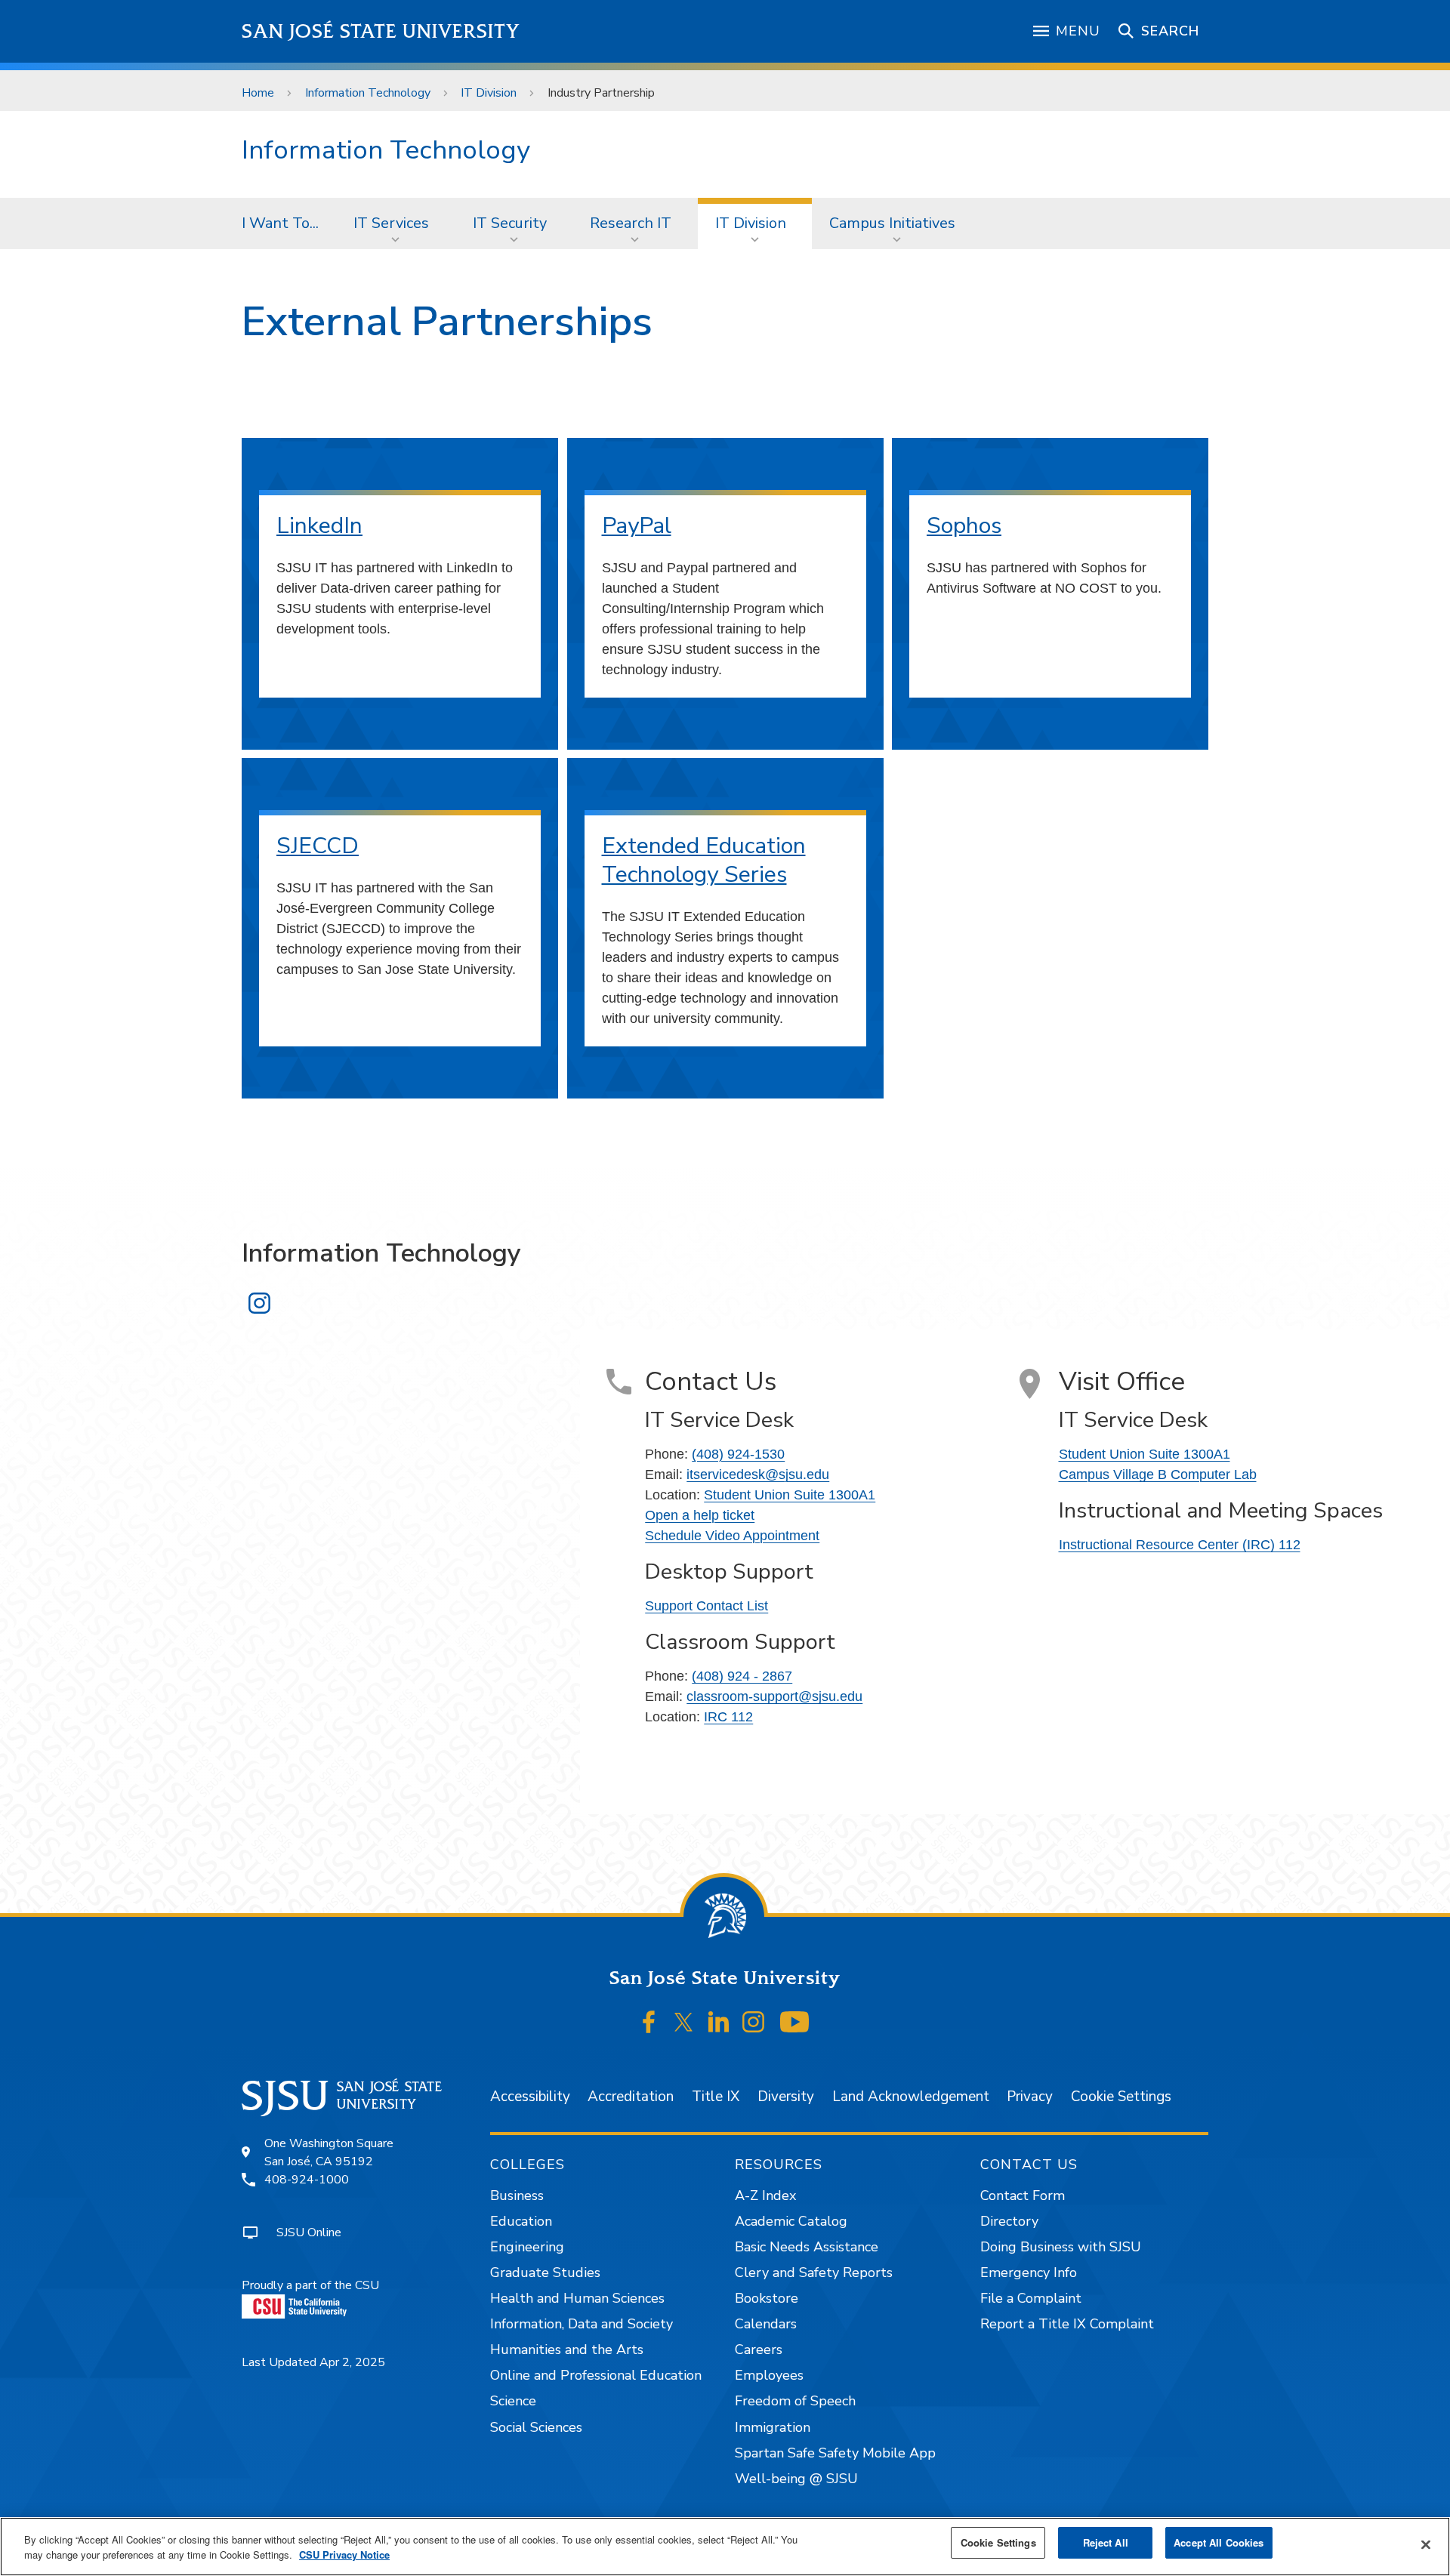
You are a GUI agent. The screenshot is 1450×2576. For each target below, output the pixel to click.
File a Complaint (1031, 2298)
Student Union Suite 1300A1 (790, 1495)
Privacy (1030, 2097)
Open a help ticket (700, 1515)
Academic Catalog (791, 2221)
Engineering (527, 2247)
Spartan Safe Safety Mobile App (835, 2453)
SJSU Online (309, 2232)
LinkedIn (319, 526)
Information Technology (368, 93)
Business (517, 2195)
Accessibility (530, 2097)
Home (258, 93)
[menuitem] (280, 223)
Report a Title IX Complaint (1067, 2324)
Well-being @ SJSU (796, 2479)
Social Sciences (536, 2427)
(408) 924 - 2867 (742, 1676)
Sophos (964, 526)
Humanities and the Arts (567, 2350)
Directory (1009, 2221)
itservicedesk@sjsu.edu (758, 1474)
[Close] (1426, 2545)
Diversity (786, 2097)
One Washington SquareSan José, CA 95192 (329, 2152)
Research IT (631, 223)
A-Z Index (765, 2195)
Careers (759, 2350)
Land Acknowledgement (911, 2097)
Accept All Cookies (1219, 2542)
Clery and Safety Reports (814, 2272)
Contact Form (1023, 2195)
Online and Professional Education (596, 2375)
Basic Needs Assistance (807, 2247)
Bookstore (767, 2298)
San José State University (381, 31)
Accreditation (631, 2097)
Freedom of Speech (795, 2401)
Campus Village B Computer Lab (1158, 1474)
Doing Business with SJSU (1061, 2247)
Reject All (1106, 2542)
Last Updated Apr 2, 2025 (313, 2362)
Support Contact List (706, 1606)
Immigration (773, 2427)
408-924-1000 (307, 2180)
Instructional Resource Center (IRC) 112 (1180, 1545)
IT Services (391, 223)
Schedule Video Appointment (732, 1536)
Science (513, 2401)
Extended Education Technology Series (704, 860)
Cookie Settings (1121, 2097)
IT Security (510, 223)
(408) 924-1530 (738, 1454)
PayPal (637, 526)
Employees (769, 2375)
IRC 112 (728, 1717)
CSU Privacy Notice (344, 2554)
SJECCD (318, 846)
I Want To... (280, 223)
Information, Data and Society (582, 2324)
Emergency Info (1029, 2272)
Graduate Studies (545, 2272)
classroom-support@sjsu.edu (774, 1696)
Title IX (716, 2097)
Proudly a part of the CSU (310, 2285)
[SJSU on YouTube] (794, 2022)
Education (521, 2221)
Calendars (766, 2324)
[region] (725, 2547)
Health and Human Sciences (577, 2298)
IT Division (489, 93)
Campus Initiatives (892, 223)
